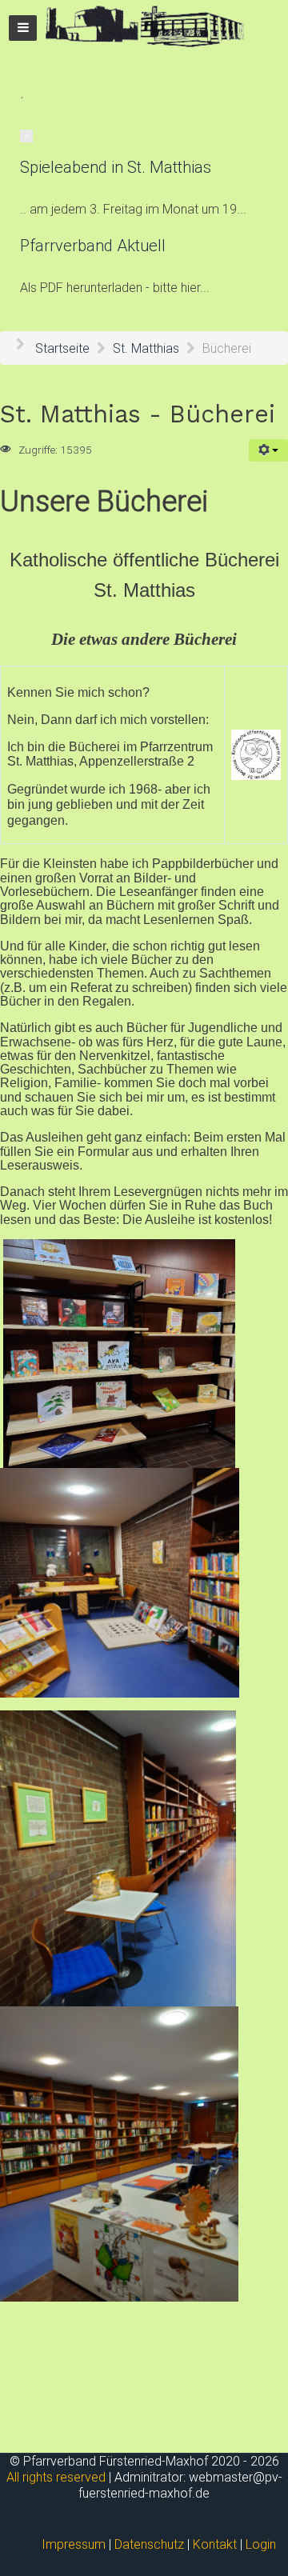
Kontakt (215, 2544)
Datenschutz (149, 2544)
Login (261, 2544)
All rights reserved (56, 2477)
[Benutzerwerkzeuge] (268, 450)
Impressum (74, 2544)
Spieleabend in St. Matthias (116, 167)
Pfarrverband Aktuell (93, 246)
